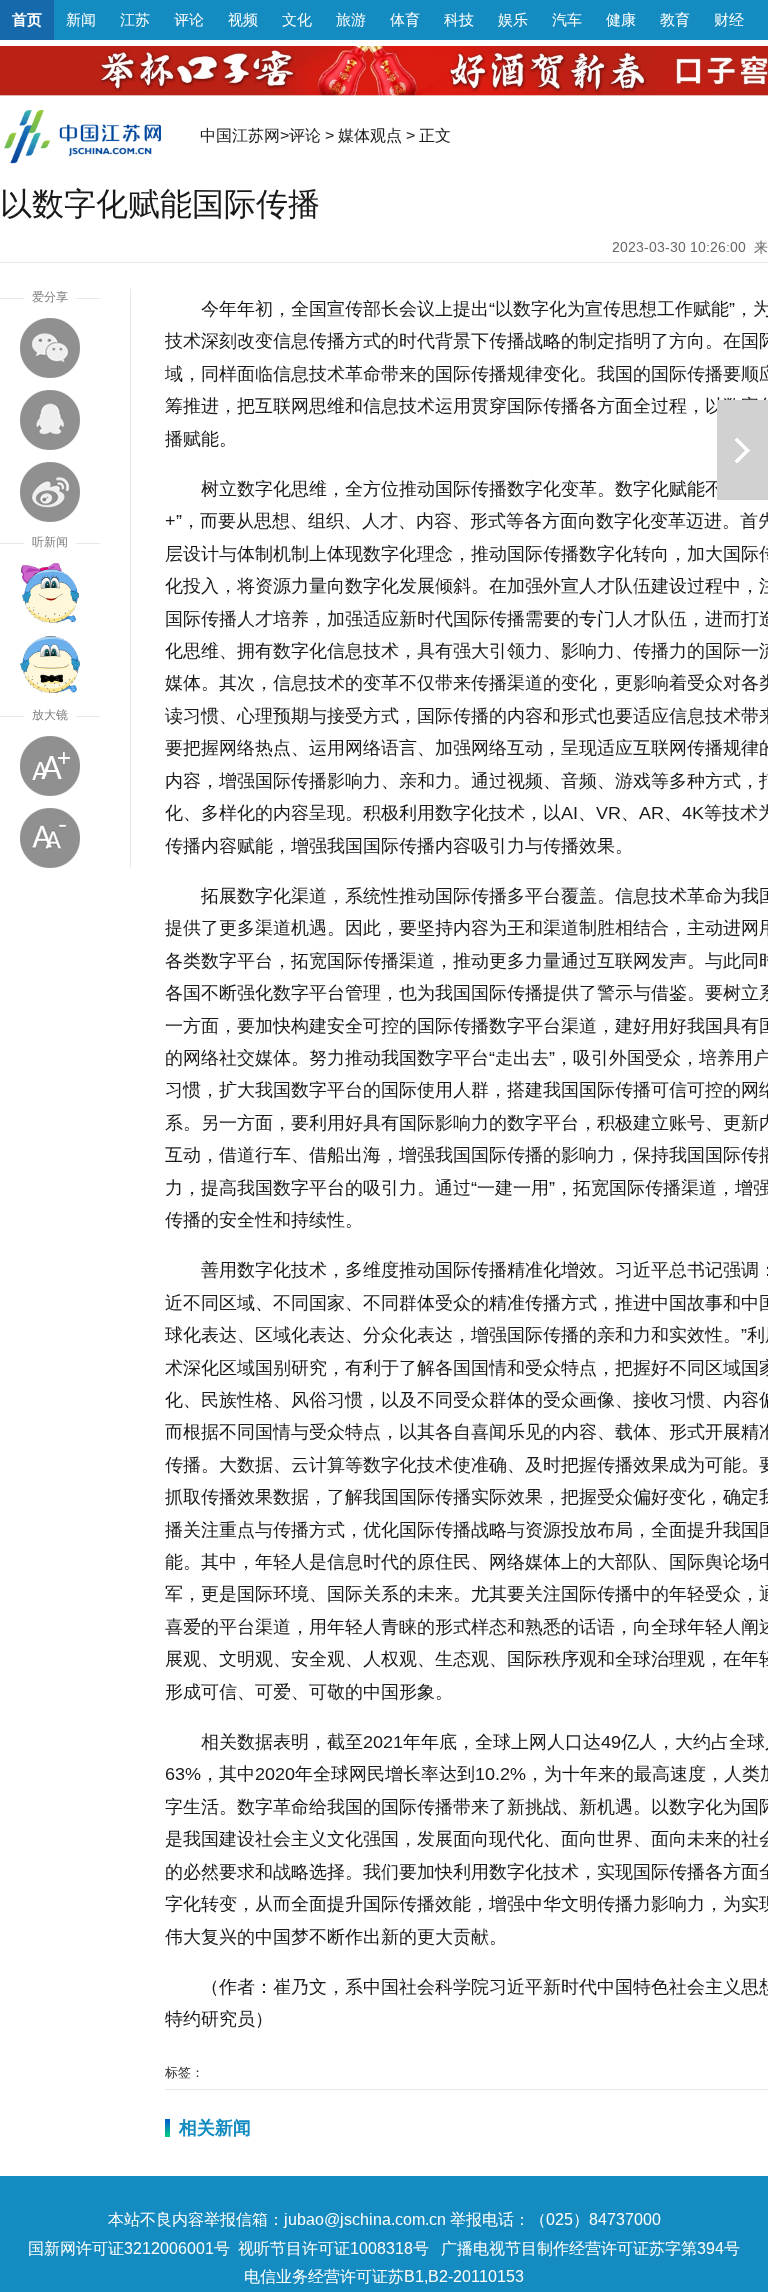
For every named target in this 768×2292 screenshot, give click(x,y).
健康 (621, 19)
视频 (243, 19)
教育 (675, 19)
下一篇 (742, 450)
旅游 (351, 19)
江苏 (135, 19)
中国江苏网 (240, 135)
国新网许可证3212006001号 (129, 2248)
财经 (729, 19)
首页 (27, 19)
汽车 (567, 19)
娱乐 (513, 19)
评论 (189, 19)
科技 (459, 19)
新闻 (81, 19)
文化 (297, 19)
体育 (405, 19)
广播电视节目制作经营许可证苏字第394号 (590, 2248)
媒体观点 (370, 135)
